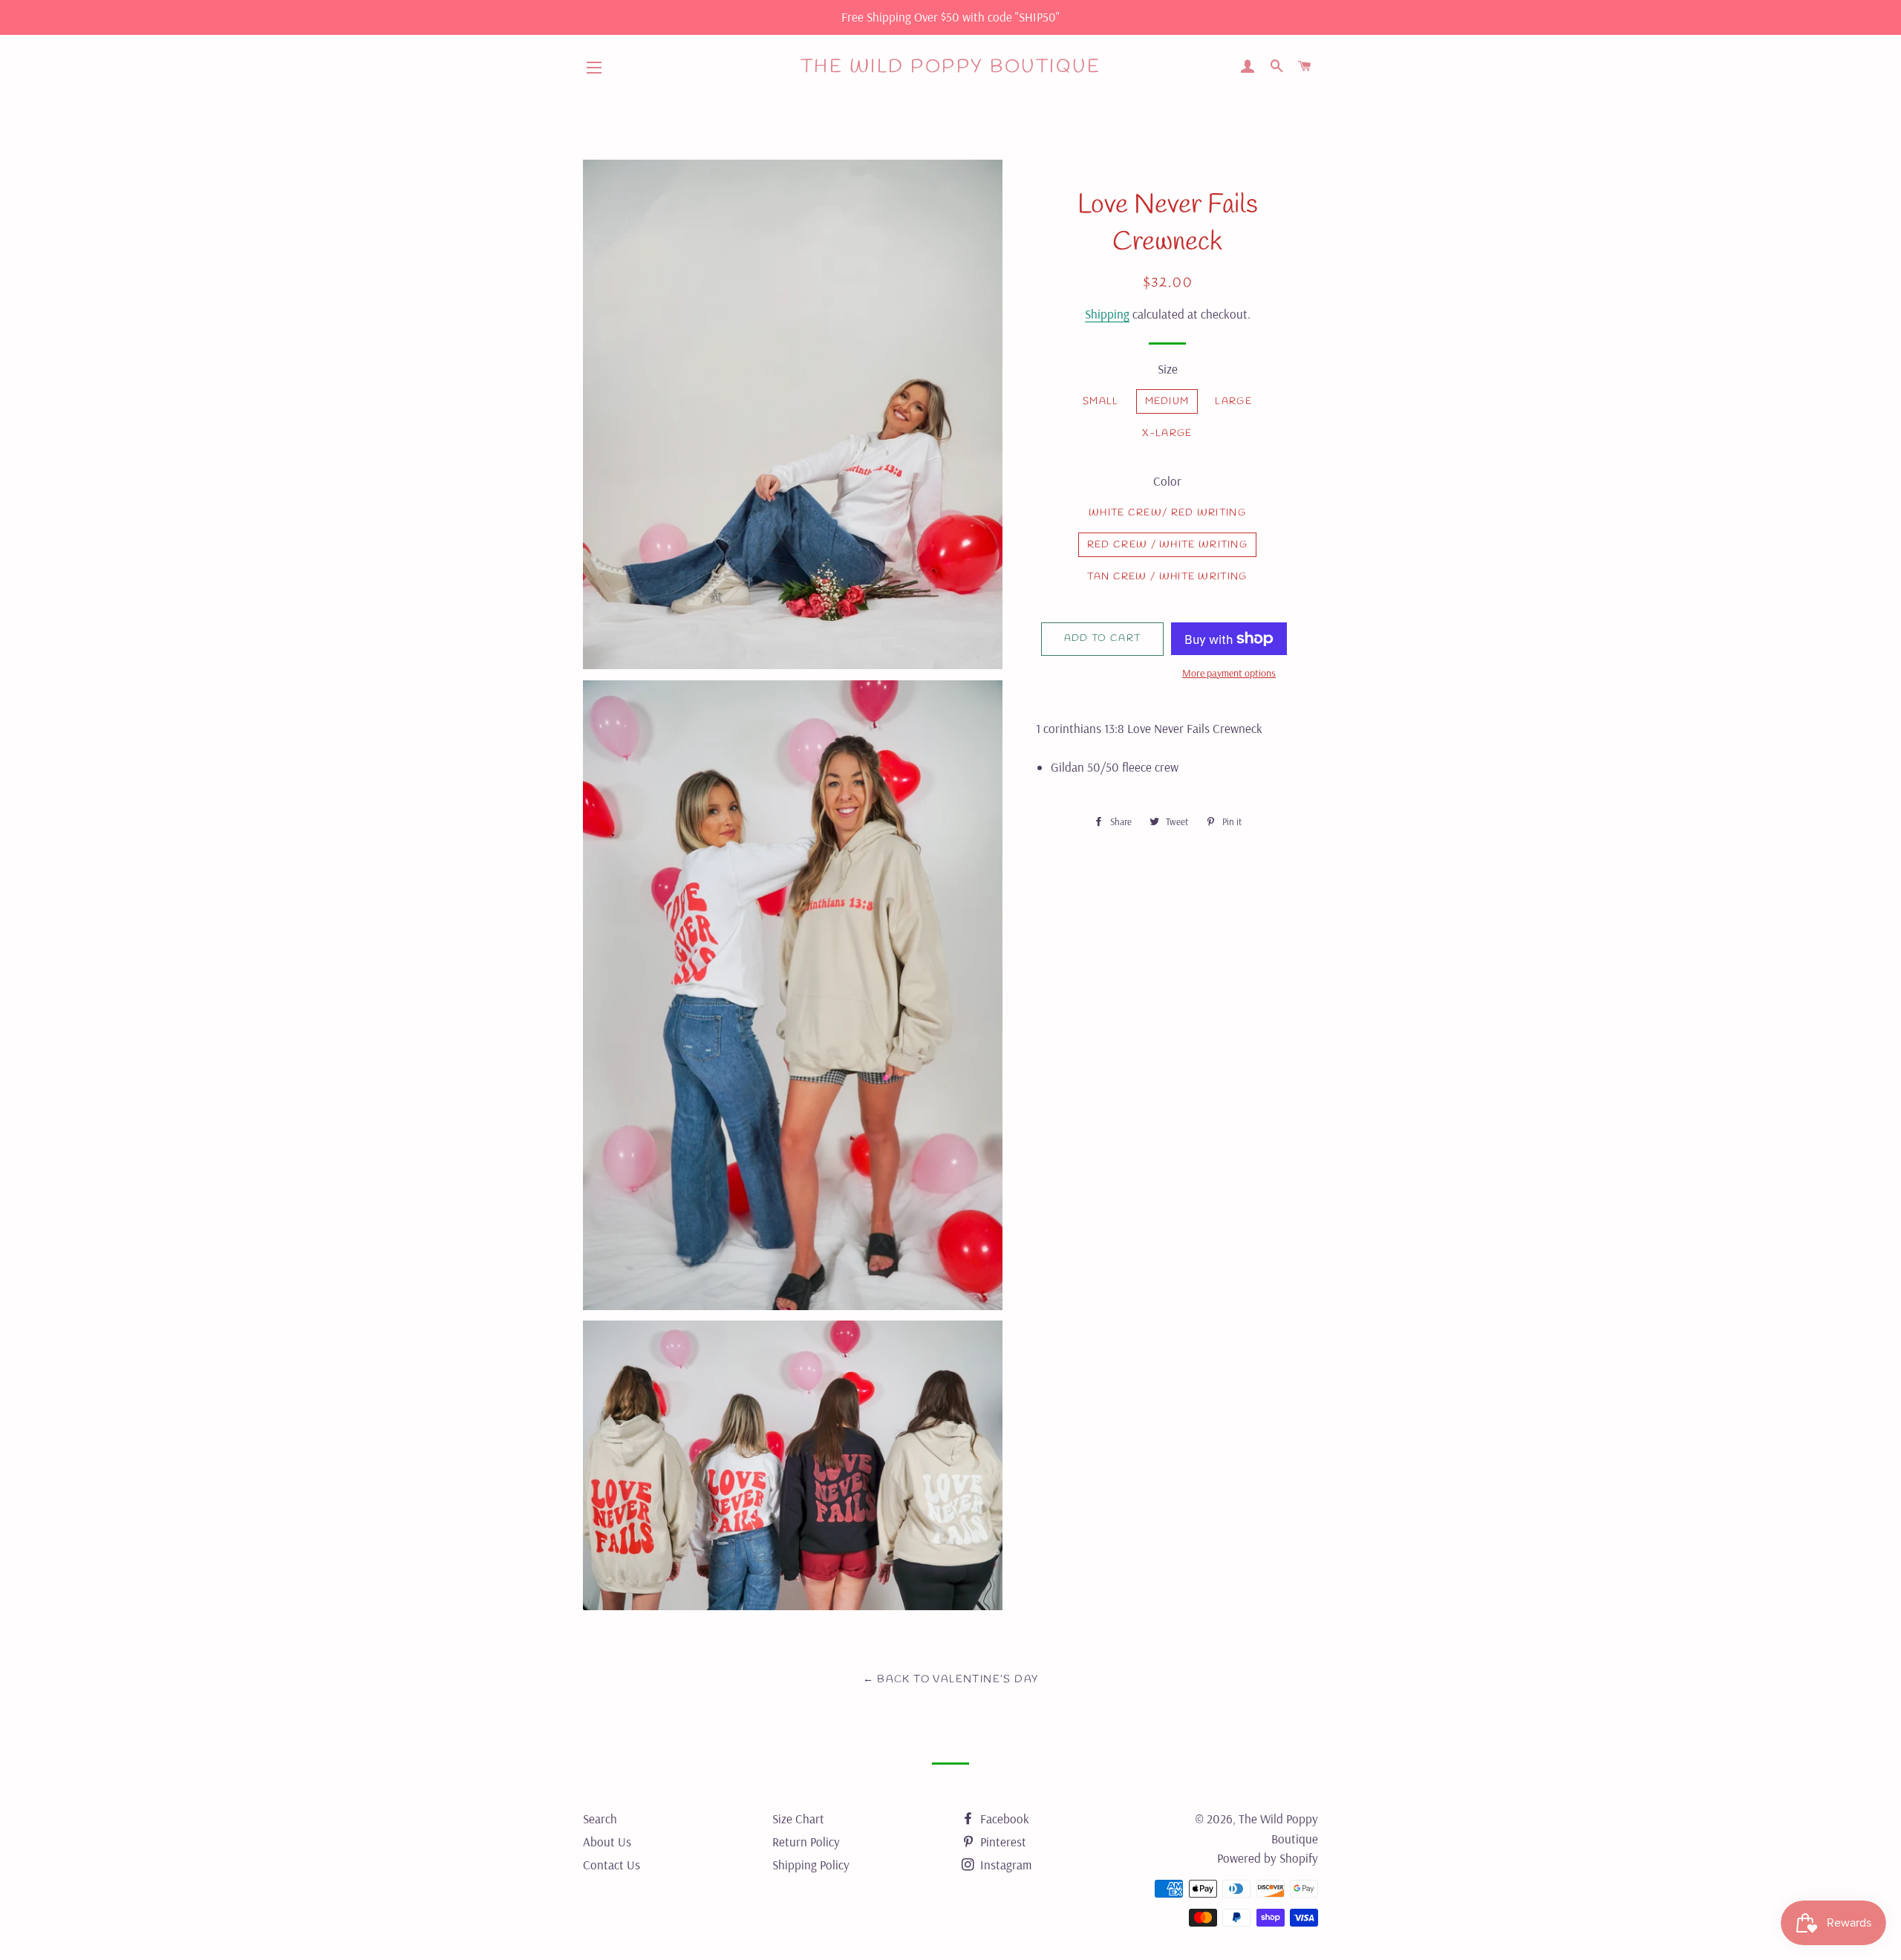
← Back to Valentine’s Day (951, 1680)
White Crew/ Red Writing (1167, 513)
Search (600, 1819)
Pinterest (1002, 1842)
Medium (1167, 401)
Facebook (1003, 1819)
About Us (607, 1842)
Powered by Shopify (1268, 1858)
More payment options (1229, 673)
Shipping (1107, 314)
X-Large (1167, 433)
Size (1168, 369)
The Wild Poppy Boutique (951, 67)
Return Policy (806, 1842)
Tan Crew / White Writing (1167, 577)
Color (1167, 481)
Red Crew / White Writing (1167, 545)
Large (1233, 401)
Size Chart (798, 1819)
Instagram (1004, 1865)
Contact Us (612, 1865)
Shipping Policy (811, 1865)
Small (1101, 401)
